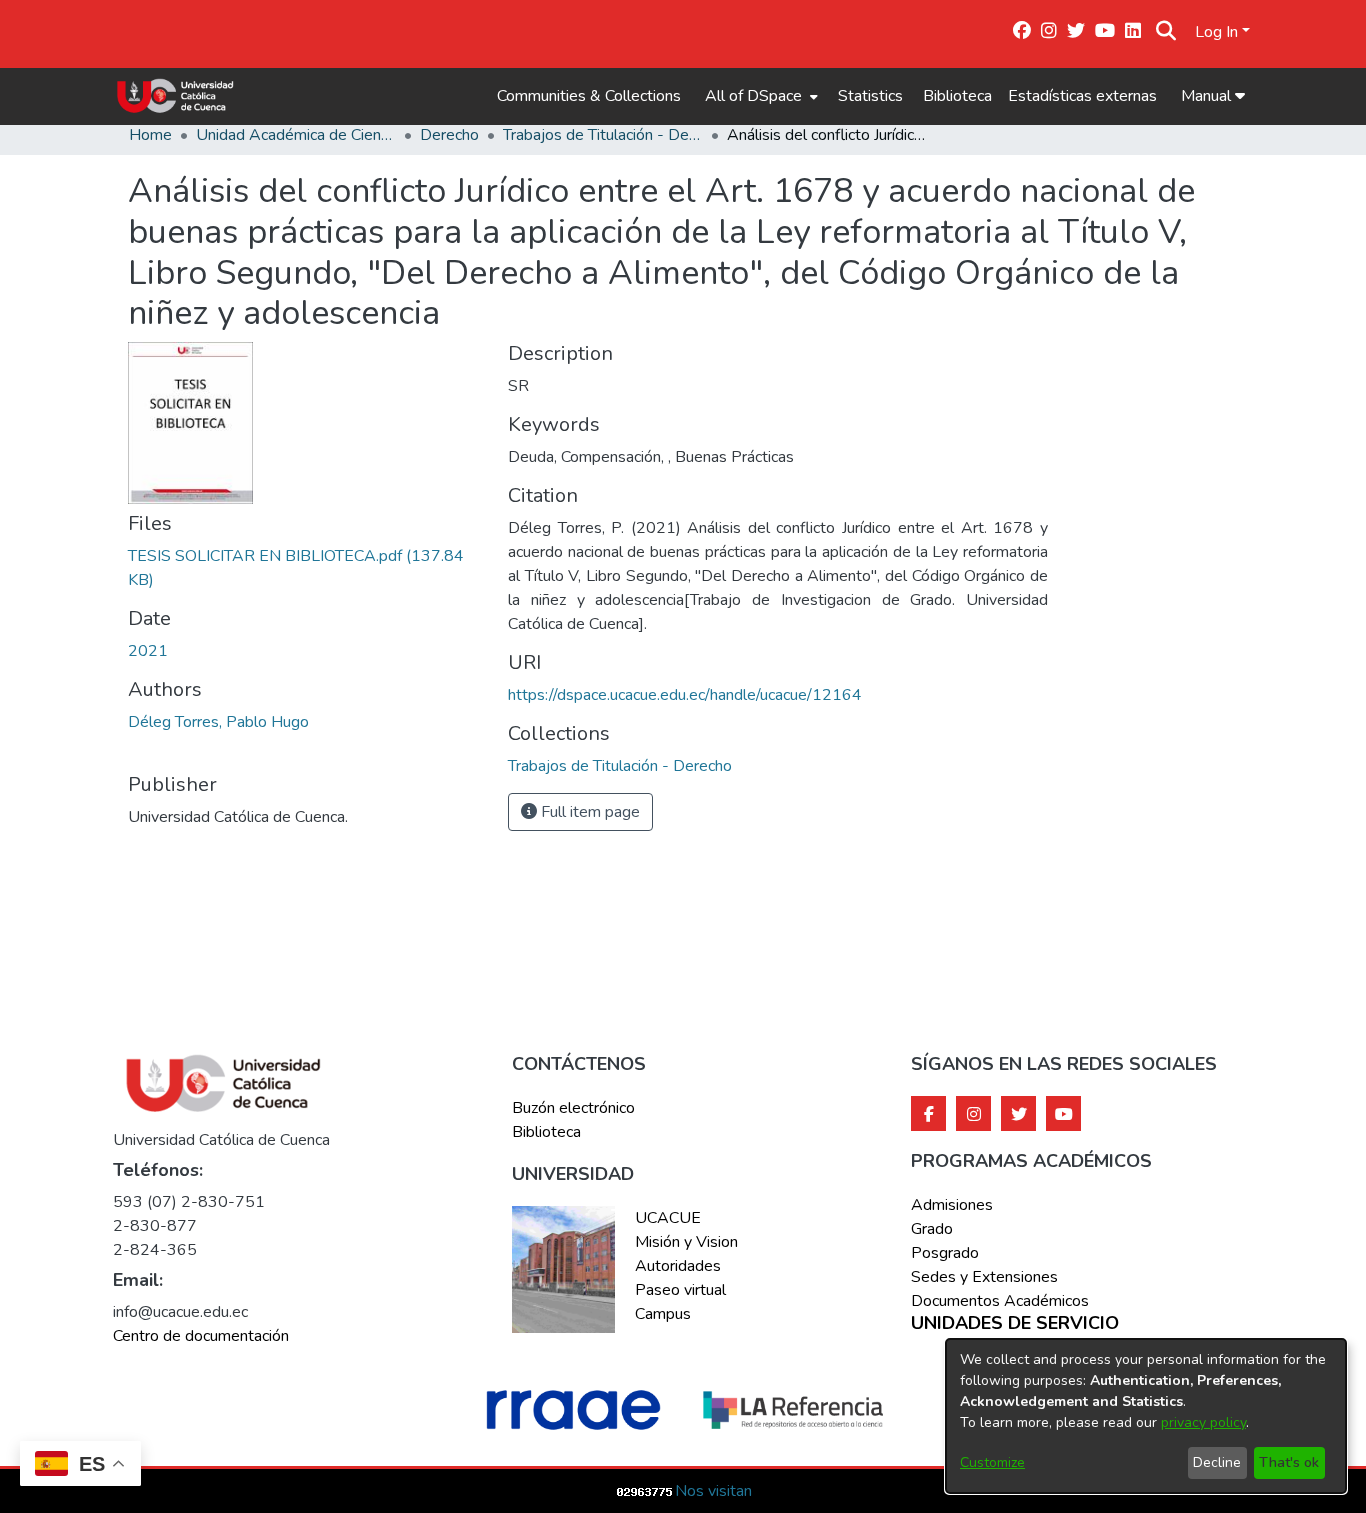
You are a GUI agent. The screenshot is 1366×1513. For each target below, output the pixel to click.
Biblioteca (957, 96)
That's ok (1289, 1462)
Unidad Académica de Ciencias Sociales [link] (296, 135)
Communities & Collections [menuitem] (589, 96)
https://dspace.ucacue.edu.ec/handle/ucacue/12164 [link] (685, 695)
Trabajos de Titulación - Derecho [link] (603, 135)
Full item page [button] (588, 812)
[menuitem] (759, 96)
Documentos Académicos (1000, 1301)
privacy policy (1203, 1422)
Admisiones (952, 1205)
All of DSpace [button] (753, 96)
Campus (663, 1314)
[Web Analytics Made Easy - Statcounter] (645, 1491)
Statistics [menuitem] (870, 96)
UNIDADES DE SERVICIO (1015, 1324)
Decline (1217, 1462)
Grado (932, 1229)
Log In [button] (1218, 32)
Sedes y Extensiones (984, 1277)
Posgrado (945, 1253)
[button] (1166, 32)
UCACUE (668, 1218)
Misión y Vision (686, 1242)
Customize (992, 1462)
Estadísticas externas (1082, 96)
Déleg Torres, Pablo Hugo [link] (218, 722)
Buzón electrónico (573, 1108)
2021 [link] (148, 651)
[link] (620, 766)
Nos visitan (713, 1491)
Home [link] (150, 135)
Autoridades (678, 1266)
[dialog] (1146, 1416)
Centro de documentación (201, 1336)
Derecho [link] (449, 135)
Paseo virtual (680, 1290)
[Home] (175, 96)
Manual (1208, 96)
